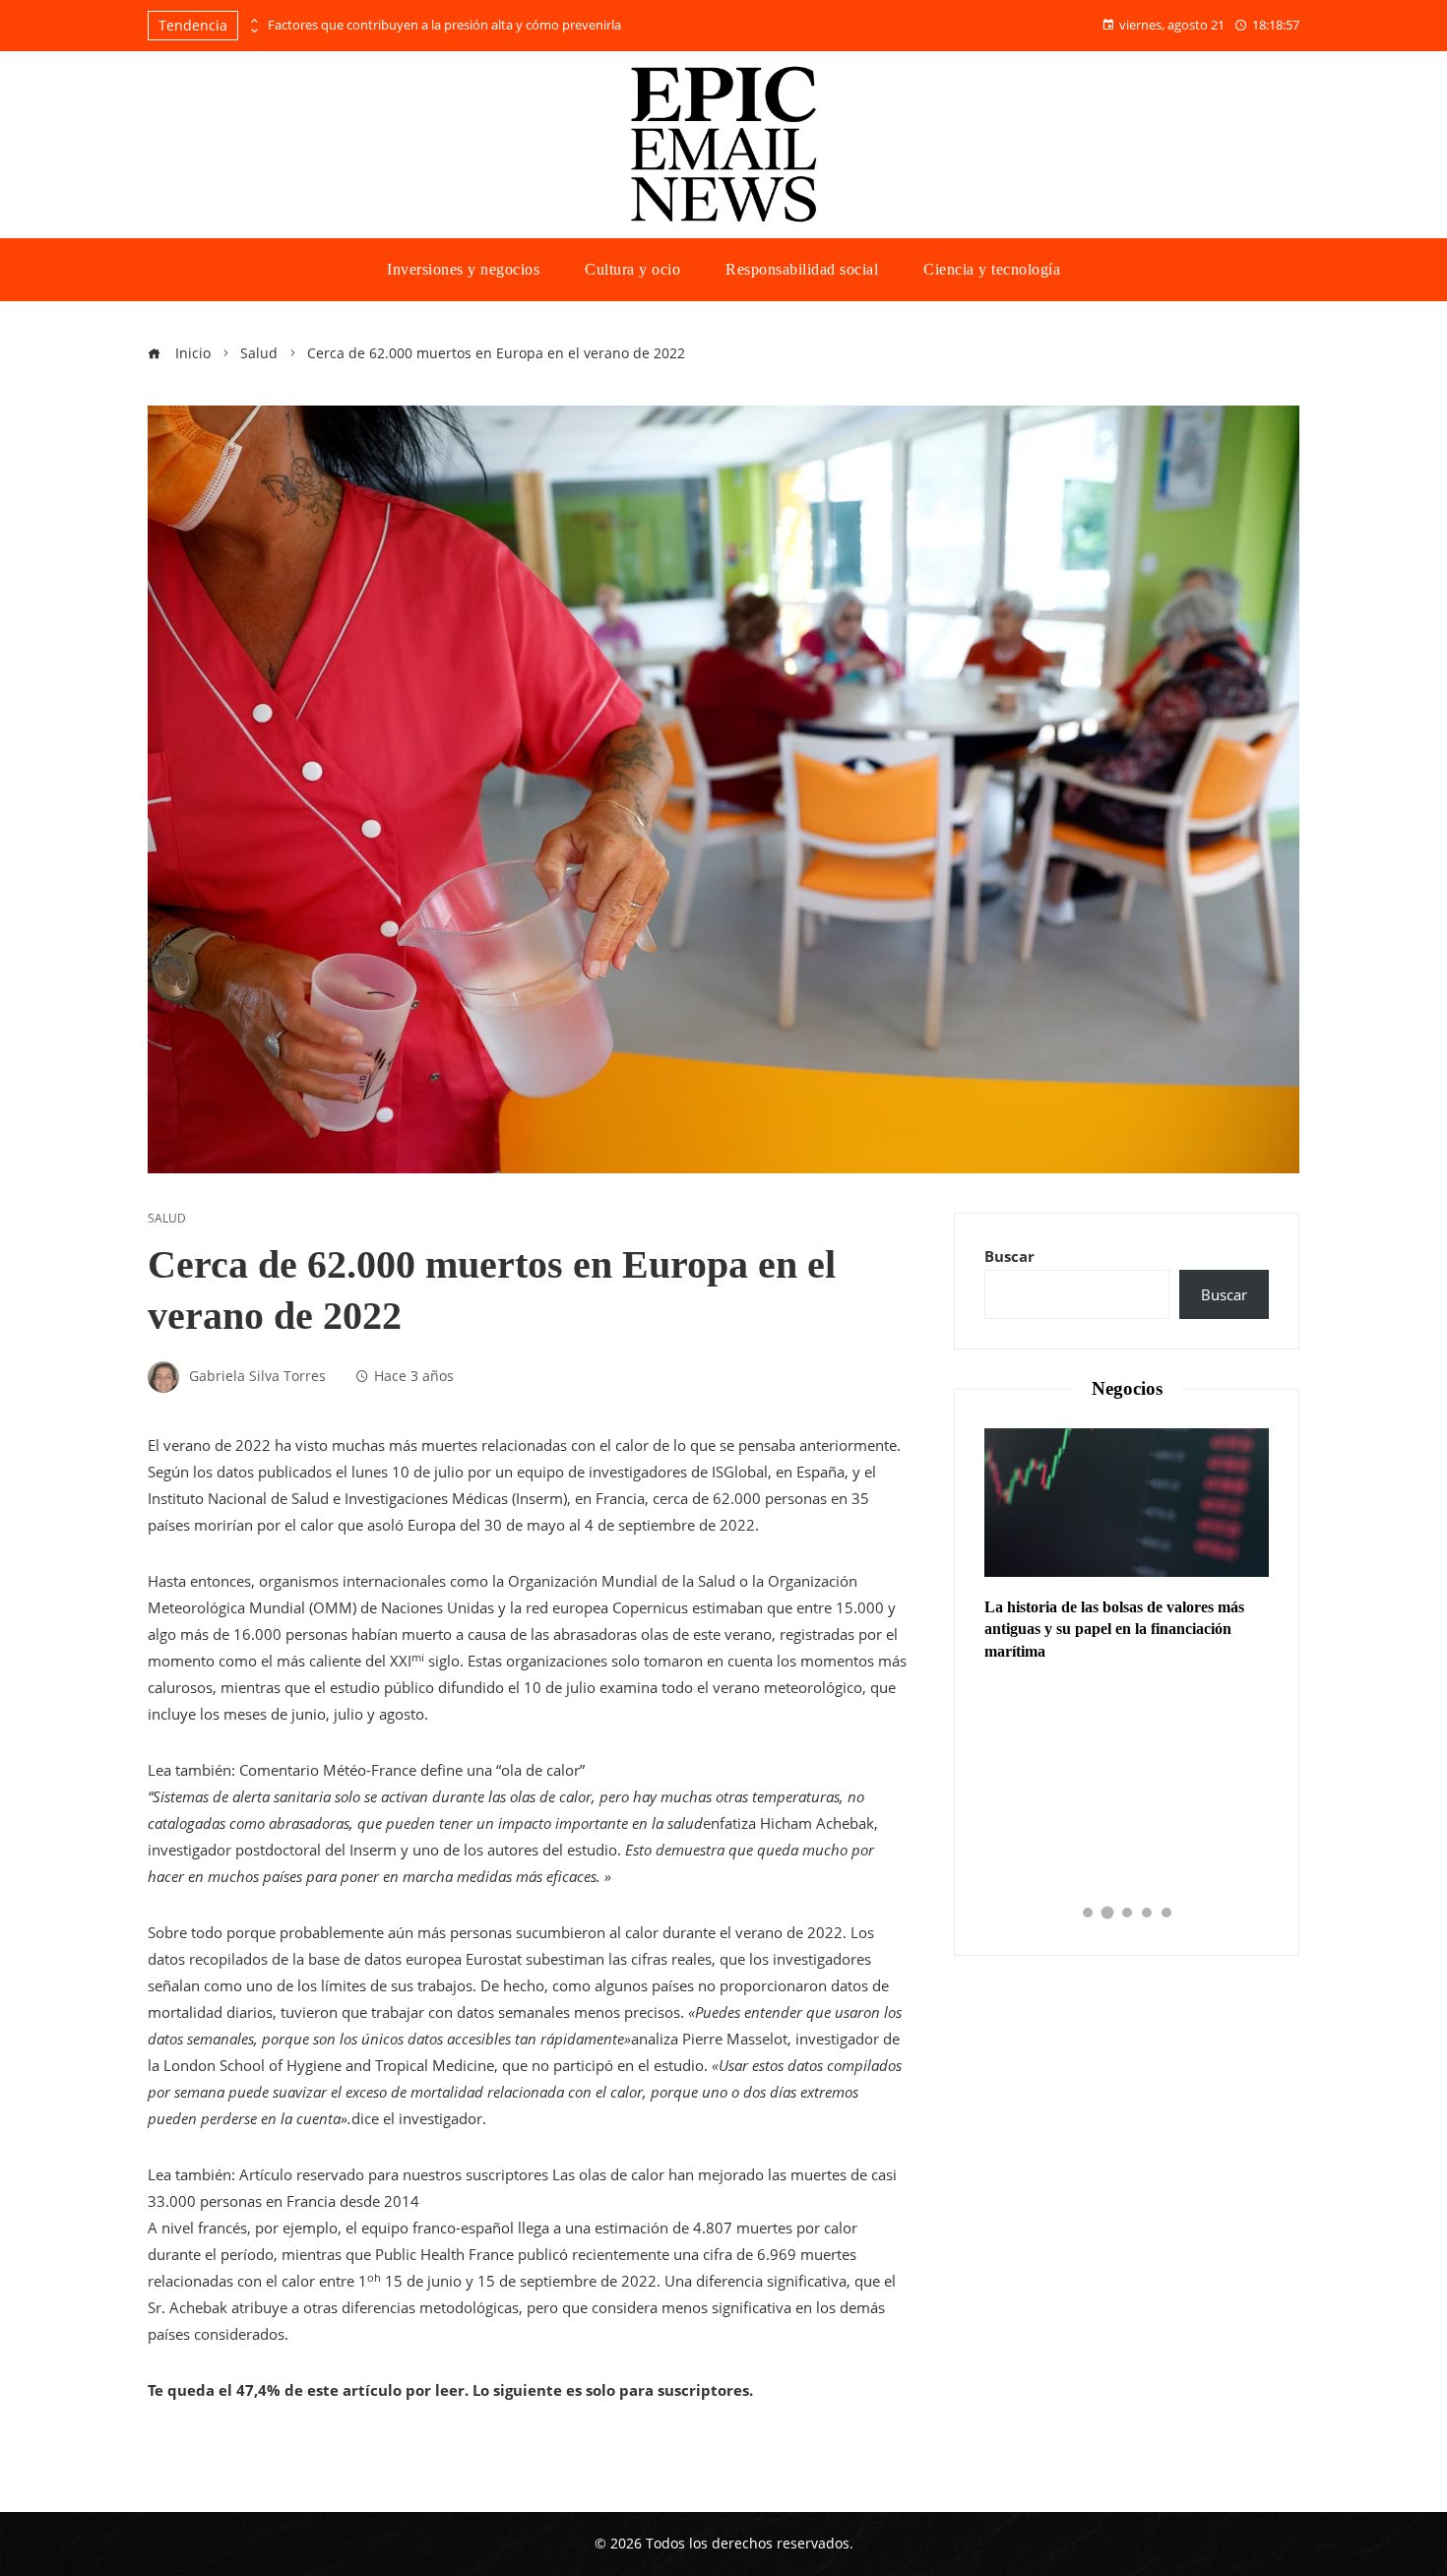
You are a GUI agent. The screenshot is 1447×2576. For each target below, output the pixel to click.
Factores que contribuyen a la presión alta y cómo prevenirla (444, 25)
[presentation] (253, 21)
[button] (1088, 1913)
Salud (167, 1219)
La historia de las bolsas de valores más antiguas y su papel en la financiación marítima (1114, 1629)
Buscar (1009, 1256)
